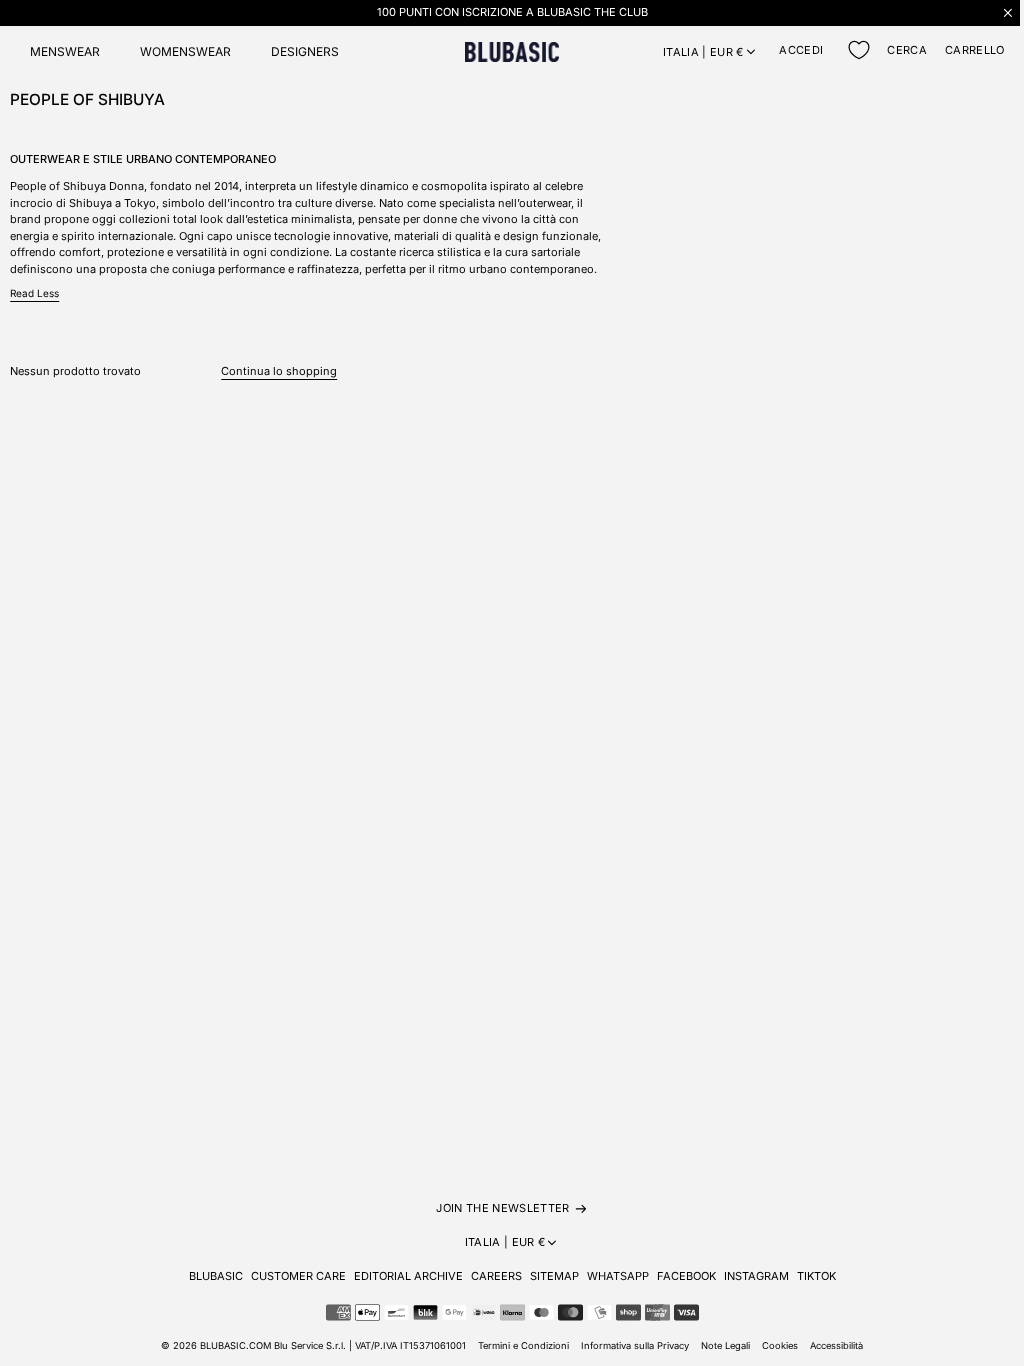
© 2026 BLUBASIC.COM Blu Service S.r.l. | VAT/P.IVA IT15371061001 (313, 1345)
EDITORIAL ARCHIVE (408, 1276)
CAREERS (496, 1276)
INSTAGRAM (756, 1276)
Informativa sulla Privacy (635, 1345)
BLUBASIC (216, 1276)
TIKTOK (816, 1276)
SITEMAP (554, 1276)
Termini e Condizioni (523, 1345)
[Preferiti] (859, 50)
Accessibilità (836, 1345)
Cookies (780, 1345)
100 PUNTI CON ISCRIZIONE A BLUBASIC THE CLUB (512, 12)
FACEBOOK (686, 1276)
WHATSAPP (618, 1276)
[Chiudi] (1008, 12)
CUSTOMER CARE (298, 1276)
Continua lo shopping (279, 371)
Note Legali (725, 1345)
